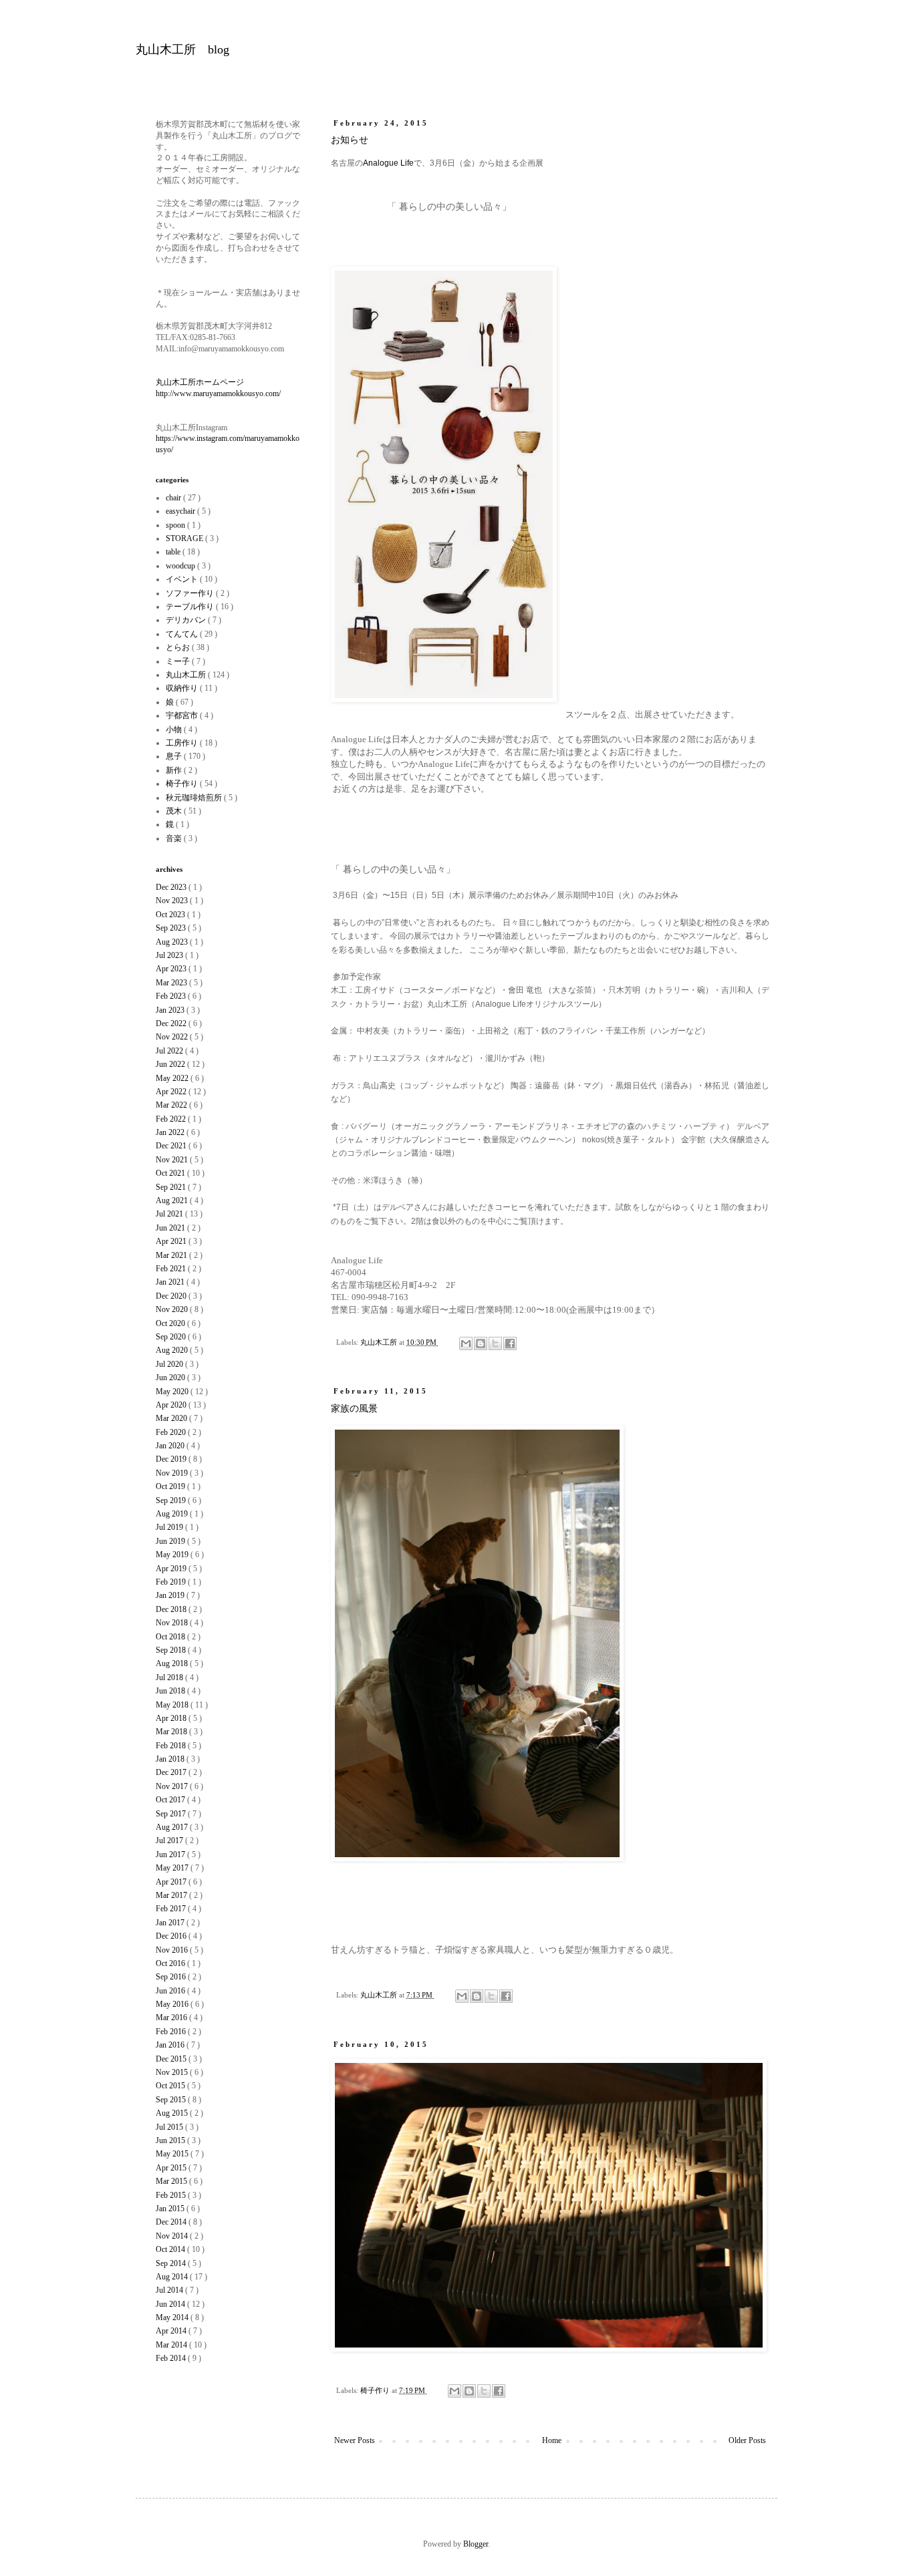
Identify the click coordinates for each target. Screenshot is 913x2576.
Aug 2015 (173, 2113)
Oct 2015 (171, 2086)
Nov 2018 (173, 1623)
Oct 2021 (171, 1173)
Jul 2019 (170, 1527)
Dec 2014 (172, 2222)
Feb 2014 (172, 2358)
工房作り (183, 743)
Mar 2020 (172, 1418)
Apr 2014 (172, 2331)
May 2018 (173, 1705)
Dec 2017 (172, 1772)
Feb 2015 (172, 2195)
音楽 (175, 838)
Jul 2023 (170, 955)
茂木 (175, 811)
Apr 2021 (172, 1241)
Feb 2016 (172, 2032)
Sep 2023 (172, 928)
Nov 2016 (173, 1950)
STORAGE (185, 538)
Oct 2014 (171, 2249)
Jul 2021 (170, 1214)
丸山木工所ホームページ (200, 382)
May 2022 (173, 1078)
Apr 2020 (172, 1405)
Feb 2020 (172, 1432)
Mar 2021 (172, 1255)
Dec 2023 (172, 887)
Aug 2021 (173, 1200)
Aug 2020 (173, 1350)
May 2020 (173, 1392)
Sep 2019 (172, 1500)
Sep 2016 (172, 1977)
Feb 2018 (172, 1746)
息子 (175, 756)
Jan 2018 (171, 1759)
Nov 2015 (173, 2072)
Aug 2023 (173, 942)
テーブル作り (191, 607)
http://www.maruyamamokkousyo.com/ (218, 393)
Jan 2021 (171, 1282)
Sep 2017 (172, 1814)
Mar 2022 (172, 1105)
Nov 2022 (173, 1037)
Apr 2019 (172, 1569)
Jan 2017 (171, 1923)
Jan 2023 (171, 1010)
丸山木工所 (380, 1342)
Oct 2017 (171, 1800)
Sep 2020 (172, 1337)
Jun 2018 (171, 1691)
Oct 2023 (171, 915)
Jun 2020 (171, 1378)
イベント (183, 579)
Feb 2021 (172, 1269)
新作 (175, 770)
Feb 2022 (172, 1119)
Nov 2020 (173, 1309)
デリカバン (187, 620)
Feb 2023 (172, 996)
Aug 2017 (173, 1827)
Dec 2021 (172, 1146)
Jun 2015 (171, 2140)
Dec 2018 (172, 1609)
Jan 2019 (171, 1595)
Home (552, 2440)
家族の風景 (354, 1409)
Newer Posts (355, 2440)
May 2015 (173, 2154)
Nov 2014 (173, 2236)
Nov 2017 (173, 1786)
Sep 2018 (172, 1650)
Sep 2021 (172, 1187)
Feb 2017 (172, 1909)
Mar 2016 (172, 2018)
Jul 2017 (170, 1840)
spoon (176, 525)
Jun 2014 (171, 2304)
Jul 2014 (170, 2290)
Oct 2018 (171, 1637)
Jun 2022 (171, 1064)
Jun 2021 (171, 1228)
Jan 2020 (171, 1446)
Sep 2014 (172, 2263)
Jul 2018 (170, 1677)
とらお (179, 647)
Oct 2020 (171, 1323)
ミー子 (179, 661)
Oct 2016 (171, 1963)
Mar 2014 (172, 2345)
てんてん (183, 634)
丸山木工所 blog (182, 49)
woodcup (181, 566)
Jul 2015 (170, 2127)
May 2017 (173, 1868)
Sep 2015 (172, 2100)
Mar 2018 (172, 1732)
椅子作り (376, 2390)
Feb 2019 (172, 1582)
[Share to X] (495, 1343)
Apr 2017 (172, 1882)
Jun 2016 (171, 1991)
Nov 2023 (173, 901)
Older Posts (747, 2440)
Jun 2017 (171, 1855)
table (174, 552)
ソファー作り (191, 593)
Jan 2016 (171, 2045)
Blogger (476, 2544)
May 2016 (173, 2004)
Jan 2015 (171, 2209)
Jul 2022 (170, 1051)
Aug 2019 (173, 1514)
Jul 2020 (170, 1364)
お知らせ (350, 140)
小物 (175, 730)
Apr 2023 (172, 969)
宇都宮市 (183, 715)
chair (174, 498)
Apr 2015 (172, 2168)
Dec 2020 (172, 1296)
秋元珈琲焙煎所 (195, 798)
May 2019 (173, 1555)
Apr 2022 (172, 1092)
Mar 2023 (172, 983)
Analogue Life (388, 163)
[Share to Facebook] (510, 1343)
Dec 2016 (172, 1936)
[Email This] (466, 1343)
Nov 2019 (173, 1473)
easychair (181, 511)
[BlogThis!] (481, 1343)
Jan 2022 (171, 1132)
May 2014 (173, 2317)
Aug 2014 (173, 2277)
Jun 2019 (171, 1541)
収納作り (183, 688)
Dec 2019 (172, 1459)
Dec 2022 (172, 1023)
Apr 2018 (172, 1718)
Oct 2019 (171, 1486)
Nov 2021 (173, 1160)
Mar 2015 (172, 2181)
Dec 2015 (172, 2059)
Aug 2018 (173, 1663)
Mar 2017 (172, 1895)
